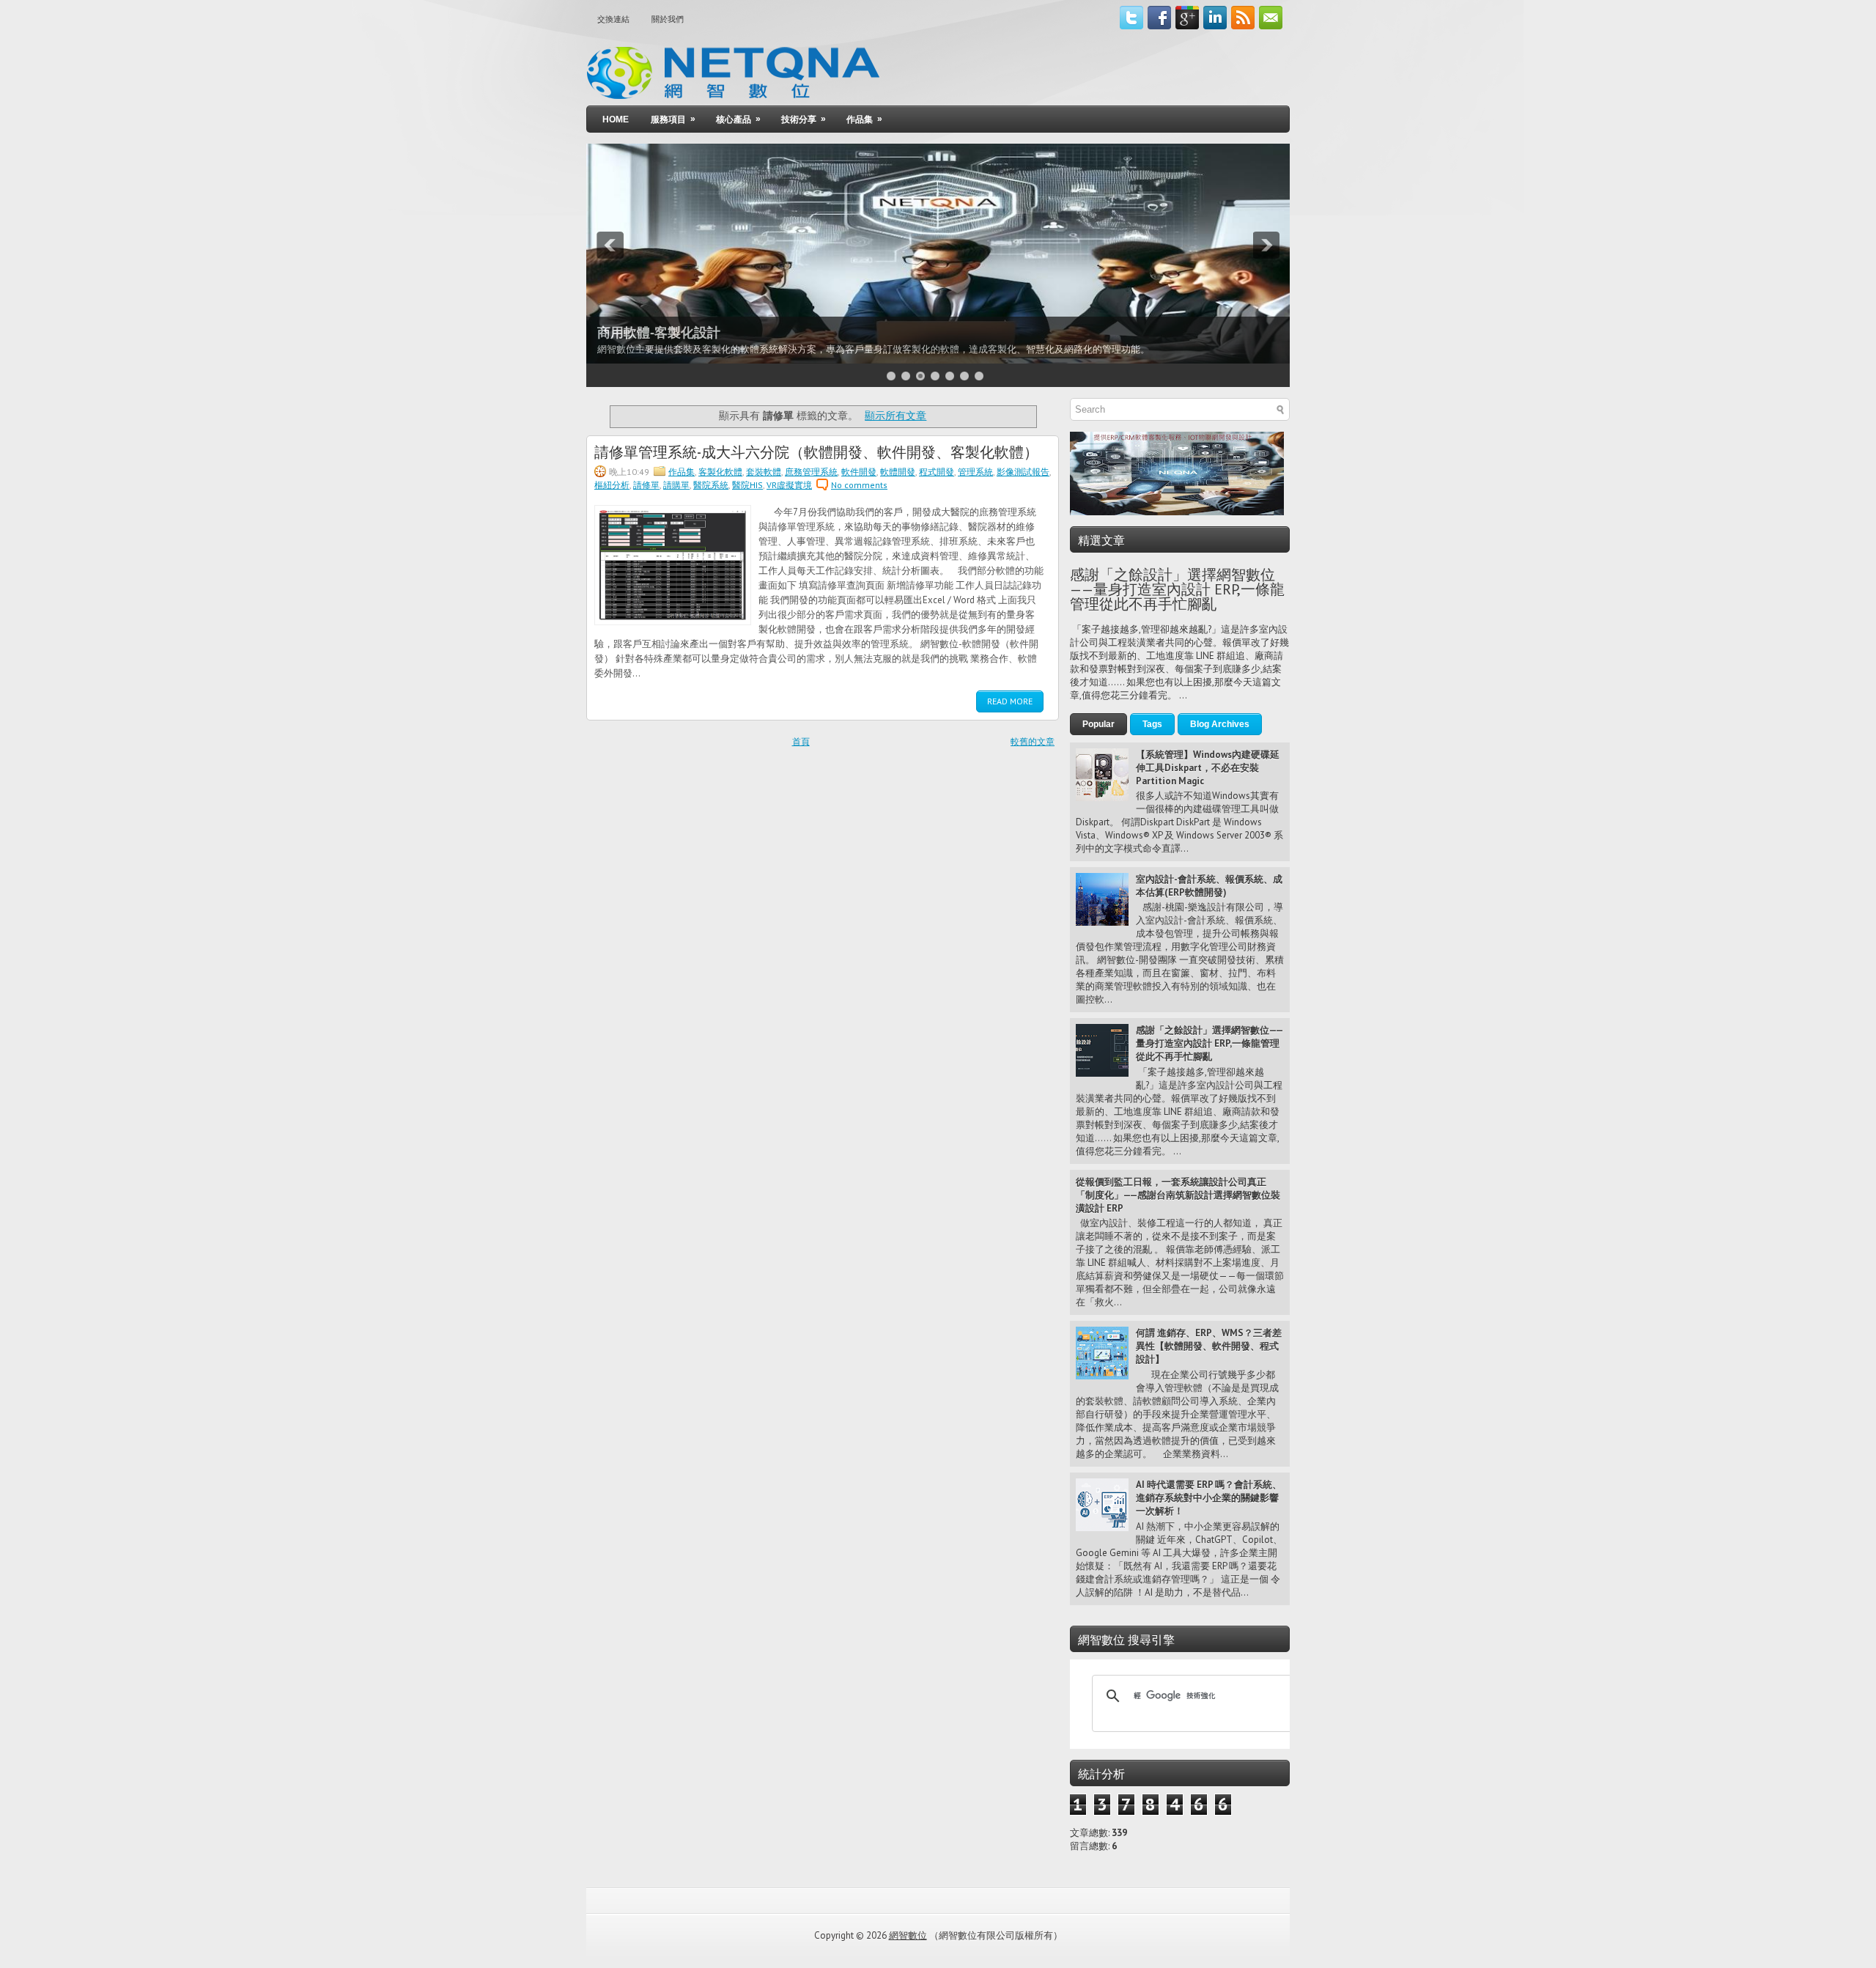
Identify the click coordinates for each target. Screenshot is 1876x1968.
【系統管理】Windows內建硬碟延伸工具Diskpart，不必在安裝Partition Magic (1208, 768)
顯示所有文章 (895, 415)
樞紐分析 (612, 485)
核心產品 (738, 119)
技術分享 (804, 119)
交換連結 (613, 19)
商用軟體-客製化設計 (659, 333)
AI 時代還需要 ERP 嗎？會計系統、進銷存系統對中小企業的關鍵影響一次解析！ (1209, 1498)
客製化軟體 (720, 472)
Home (616, 119)
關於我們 (668, 19)
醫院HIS (747, 485)
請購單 (676, 485)
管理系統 (975, 472)
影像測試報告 (1023, 472)
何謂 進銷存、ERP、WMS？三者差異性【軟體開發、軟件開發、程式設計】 (1209, 1346)
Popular (1098, 724)
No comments (859, 485)
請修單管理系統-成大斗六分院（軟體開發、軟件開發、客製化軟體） (816, 451)
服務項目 (673, 119)
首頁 (801, 741)
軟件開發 (859, 472)
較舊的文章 (1033, 741)
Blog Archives (1220, 724)
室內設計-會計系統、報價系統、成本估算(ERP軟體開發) (1209, 886)
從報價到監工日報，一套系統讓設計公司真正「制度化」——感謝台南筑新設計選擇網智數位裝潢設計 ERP (1178, 1195)
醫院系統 (711, 485)
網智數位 (908, 1935)
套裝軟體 (764, 472)
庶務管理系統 (811, 472)
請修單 (646, 485)
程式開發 (937, 472)
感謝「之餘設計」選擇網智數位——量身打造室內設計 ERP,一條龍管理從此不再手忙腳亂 (1177, 589)
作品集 (864, 119)
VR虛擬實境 (789, 485)
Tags (1152, 724)
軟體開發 (898, 472)
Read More (1010, 701)
